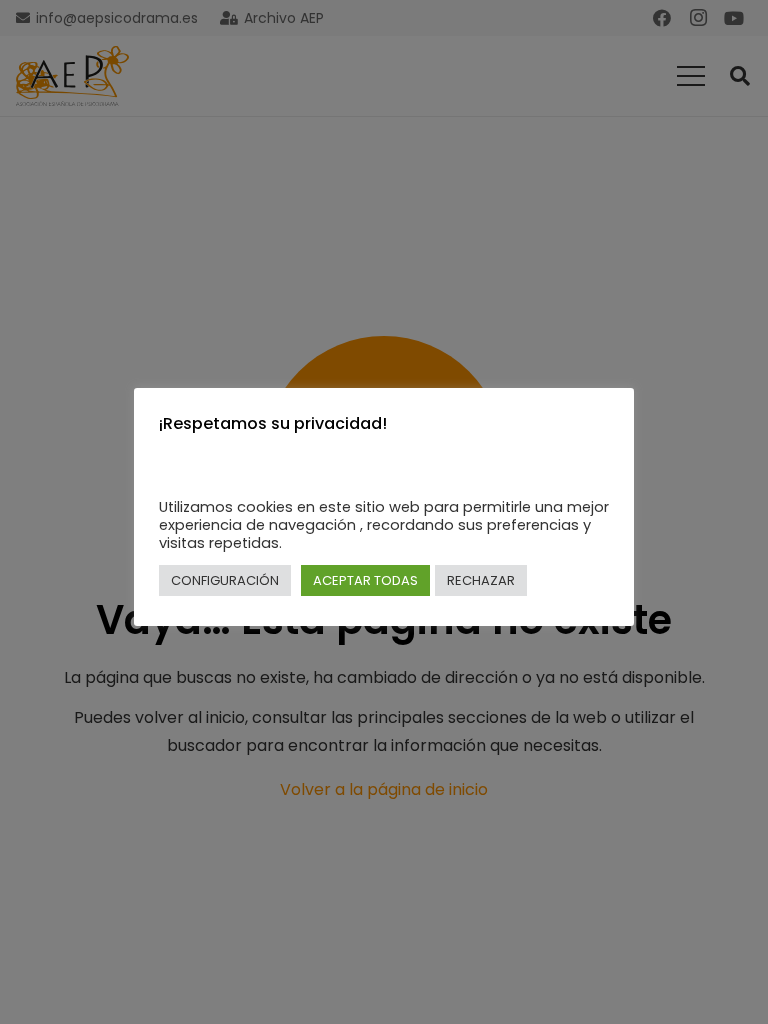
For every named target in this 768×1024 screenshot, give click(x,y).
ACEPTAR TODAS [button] (365, 580)
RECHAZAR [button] (481, 580)
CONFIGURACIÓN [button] (225, 580)
